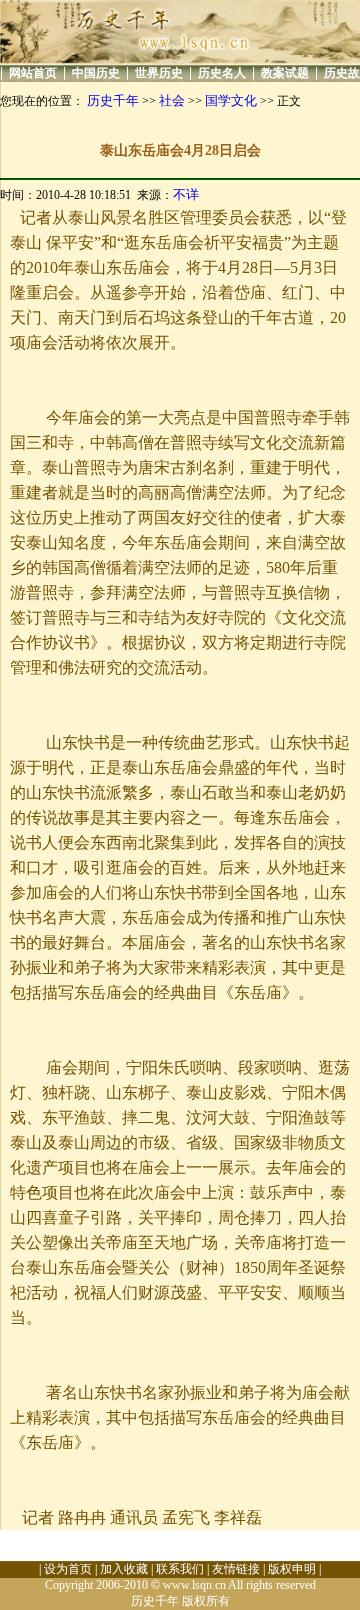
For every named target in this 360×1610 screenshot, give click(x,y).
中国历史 (96, 73)
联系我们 (180, 1569)
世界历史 (159, 73)
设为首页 (68, 1569)
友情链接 (236, 1569)
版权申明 (292, 1569)
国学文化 (231, 100)
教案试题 (285, 73)
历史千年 (113, 100)
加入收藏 (124, 1569)
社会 (172, 100)
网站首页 (33, 73)
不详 (186, 194)
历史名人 (222, 73)
